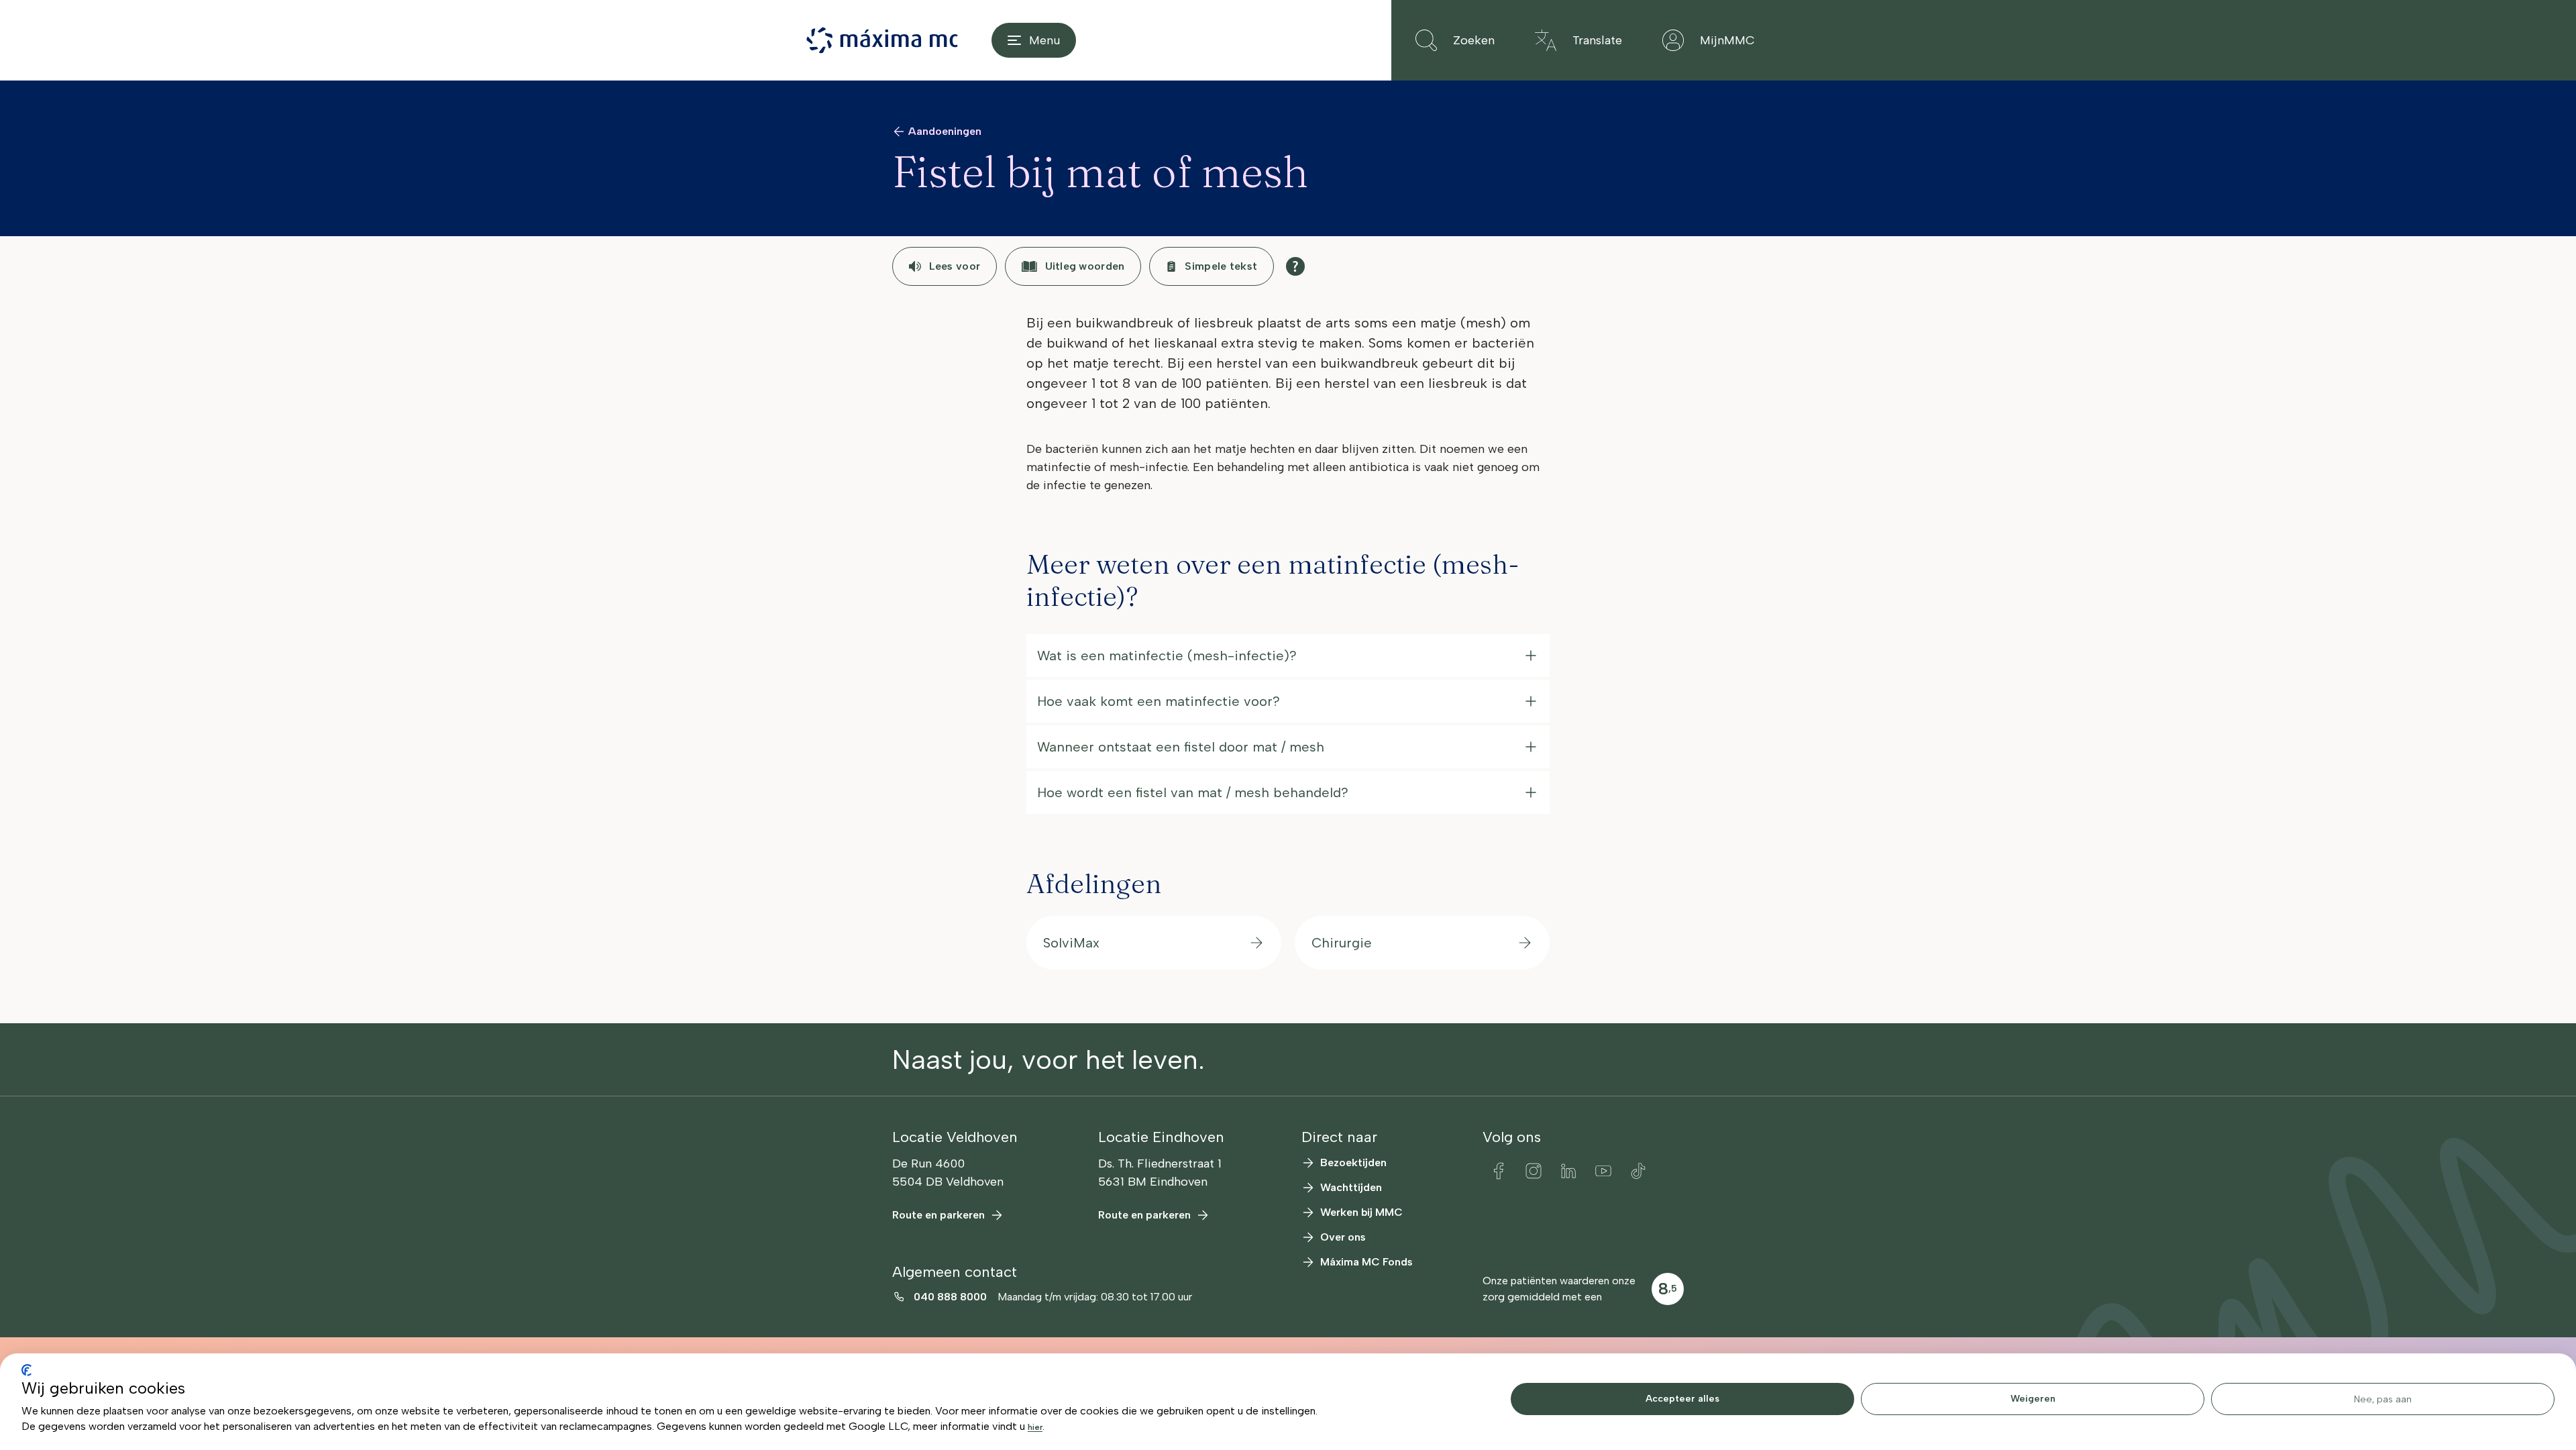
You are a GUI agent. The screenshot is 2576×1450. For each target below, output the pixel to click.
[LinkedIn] (1568, 1171)
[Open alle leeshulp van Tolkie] (1295, 266)
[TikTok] (1638, 1171)
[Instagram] (1534, 1171)
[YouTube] (1603, 1171)
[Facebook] (1499, 1171)
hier (1035, 1427)
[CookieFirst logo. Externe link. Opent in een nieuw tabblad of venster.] (26, 1370)
